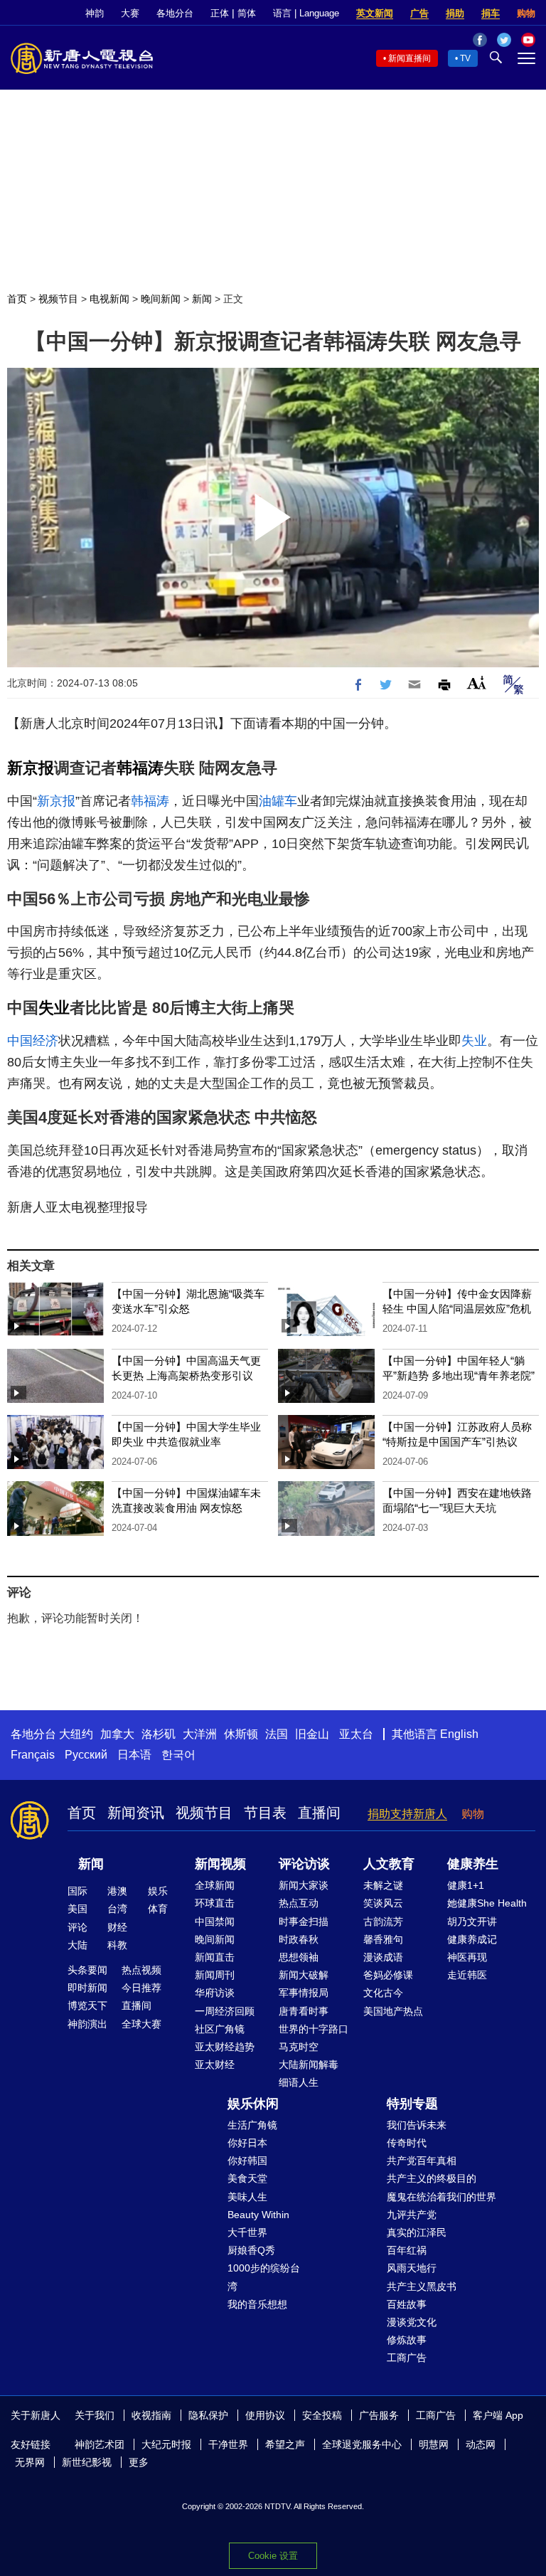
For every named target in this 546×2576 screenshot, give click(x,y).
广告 (419, 13)
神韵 (95, 13)
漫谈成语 (383, 1957)
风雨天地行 (412, 2268)
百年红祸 (407, 2250)
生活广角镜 (252, 2125)
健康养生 (473, 1864)
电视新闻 (109, 299)
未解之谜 (383, 1885)
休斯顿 (241, 1734)
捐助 (455, 13)
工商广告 (407, 2358)
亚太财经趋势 (225, 2047)
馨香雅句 (383, 1939)
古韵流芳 (383, 1922)
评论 (77, 1927)
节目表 (265, 1813)
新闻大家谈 (304, 1885)
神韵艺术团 (100, 2444)
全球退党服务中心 (362, 2444)
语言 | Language (306, 13)
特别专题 (412, 2104)
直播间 (319, 1813)
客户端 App (498, 2415)
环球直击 (215, 1903)
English (459, 1734)
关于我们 (95, 2415)
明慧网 (434, 2444)
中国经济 (33, 1041)
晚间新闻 (161, 299)
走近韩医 (467, 1975)
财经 (117, 1927)
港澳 (117, 1891)
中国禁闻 (215, 1922)
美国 (77, 1909)
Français (33, 1755)
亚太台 (356, 1734)
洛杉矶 (159, 1734)
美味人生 (247, 2197)
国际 (77, 1891)
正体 (220, 13)
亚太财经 (215, 2064)
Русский (86, 1755)
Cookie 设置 (273, 2556)
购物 (526, 13)
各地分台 (175, 13)
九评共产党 (412, 2215)
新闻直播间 (409, 58)
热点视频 (141, 1970)
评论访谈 (304, 1864)
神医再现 (467, 1957)
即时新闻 (87, 1988)
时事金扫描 (304, 1922)
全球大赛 (141, 2024)
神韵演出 (87, 2024)
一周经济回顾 (225, 2011)
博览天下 (87, 2005)
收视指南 (151, 2415)
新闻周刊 (215, 1975)
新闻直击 (215, 1957)
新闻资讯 (136, 1813)
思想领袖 (299, 1957)
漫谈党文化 (412, 2322)
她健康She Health (487, 1903)
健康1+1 (466, 1885)
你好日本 (247, 2143)
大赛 (130, 13)
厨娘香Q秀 (251, 2250)
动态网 (481, 2444)
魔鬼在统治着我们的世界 (441, 2197)
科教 (117, 1945)
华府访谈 (215, 1993)
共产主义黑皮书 (422, 2286)
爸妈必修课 (388, 1975)
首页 (17, 299)
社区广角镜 (220, 2029)
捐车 (491, 13)
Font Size (477, 683)
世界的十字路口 (314, 2029)
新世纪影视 (87, 2462)
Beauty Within (258, 2215)
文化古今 (383, 1993)
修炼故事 (407, 2340)
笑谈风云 (383, 1903)
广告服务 (379, 2415)
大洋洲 (200, 1734)
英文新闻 (375, 13)
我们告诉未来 (417, 2125)
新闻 (202, 299)
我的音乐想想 (257, 2304)
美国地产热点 (393, 2011)
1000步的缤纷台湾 (264, 2277)
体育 (158, 1909)
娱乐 (158, 1891)
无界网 (30, 2462)
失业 (54, 1008)
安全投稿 (322, 2415)
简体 (247, 13)
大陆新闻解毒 (309, 2064)
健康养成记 (472, 1939)
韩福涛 (140, 768)
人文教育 (389, 1864)
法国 (277, 1734)
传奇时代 (407, 2143)
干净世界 (228, 2444)
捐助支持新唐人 (407, 1814)
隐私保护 (208, 2415)
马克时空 (299, 2047)
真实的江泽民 (417, 2232)
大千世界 (247, 2232)
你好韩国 (247, 2161)
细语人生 (299, 2082)
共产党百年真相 (422, 2161)
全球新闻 (215, 1885)
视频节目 (58, 299)
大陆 (77, 1945)
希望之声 (285, 2444)
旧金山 (312, 1734)
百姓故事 (407, 2304)
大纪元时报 (166, 2444)
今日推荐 (141, 1988)
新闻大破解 (304, 1975)
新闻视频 (220, 1864)
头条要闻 (87, 1970)
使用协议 (265, 2415)
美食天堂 (247, 2178)
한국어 (178, 1755)
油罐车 (278, 801)
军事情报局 (304, 1993)
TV (465, 58)
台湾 (117, 1909)
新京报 (31, 768)
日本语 (134, 1755)
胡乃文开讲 (472, 1922)
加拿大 (117, 1734)
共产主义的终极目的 (432, 2178)
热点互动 (299, 1903)
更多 (139, 2462)
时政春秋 (299, 1939)
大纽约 (76, 1734)
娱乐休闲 (253, 2104)
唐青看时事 (304, 2011)
